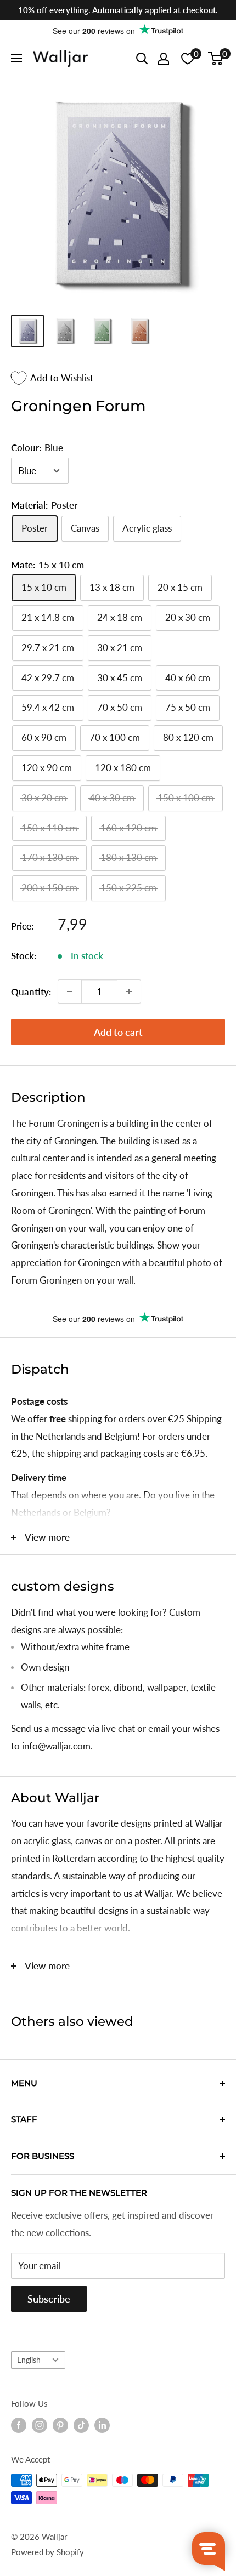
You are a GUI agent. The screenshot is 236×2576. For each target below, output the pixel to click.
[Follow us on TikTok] (81, 2425)
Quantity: (31, 992)
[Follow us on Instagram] (40, 2425)
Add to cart (118, 1032)
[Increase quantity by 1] (129, 991)
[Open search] (142, 59)
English (29, 2360)
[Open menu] (16, 58)
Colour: (37, 448)
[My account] (164, 59)
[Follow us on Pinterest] (60, 2425)
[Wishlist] (188, 59)
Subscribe (49, 2299)
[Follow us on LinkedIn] (102, 2425)
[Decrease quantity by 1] (70, 991)
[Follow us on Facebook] (19, 2425)
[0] (216, 59)
